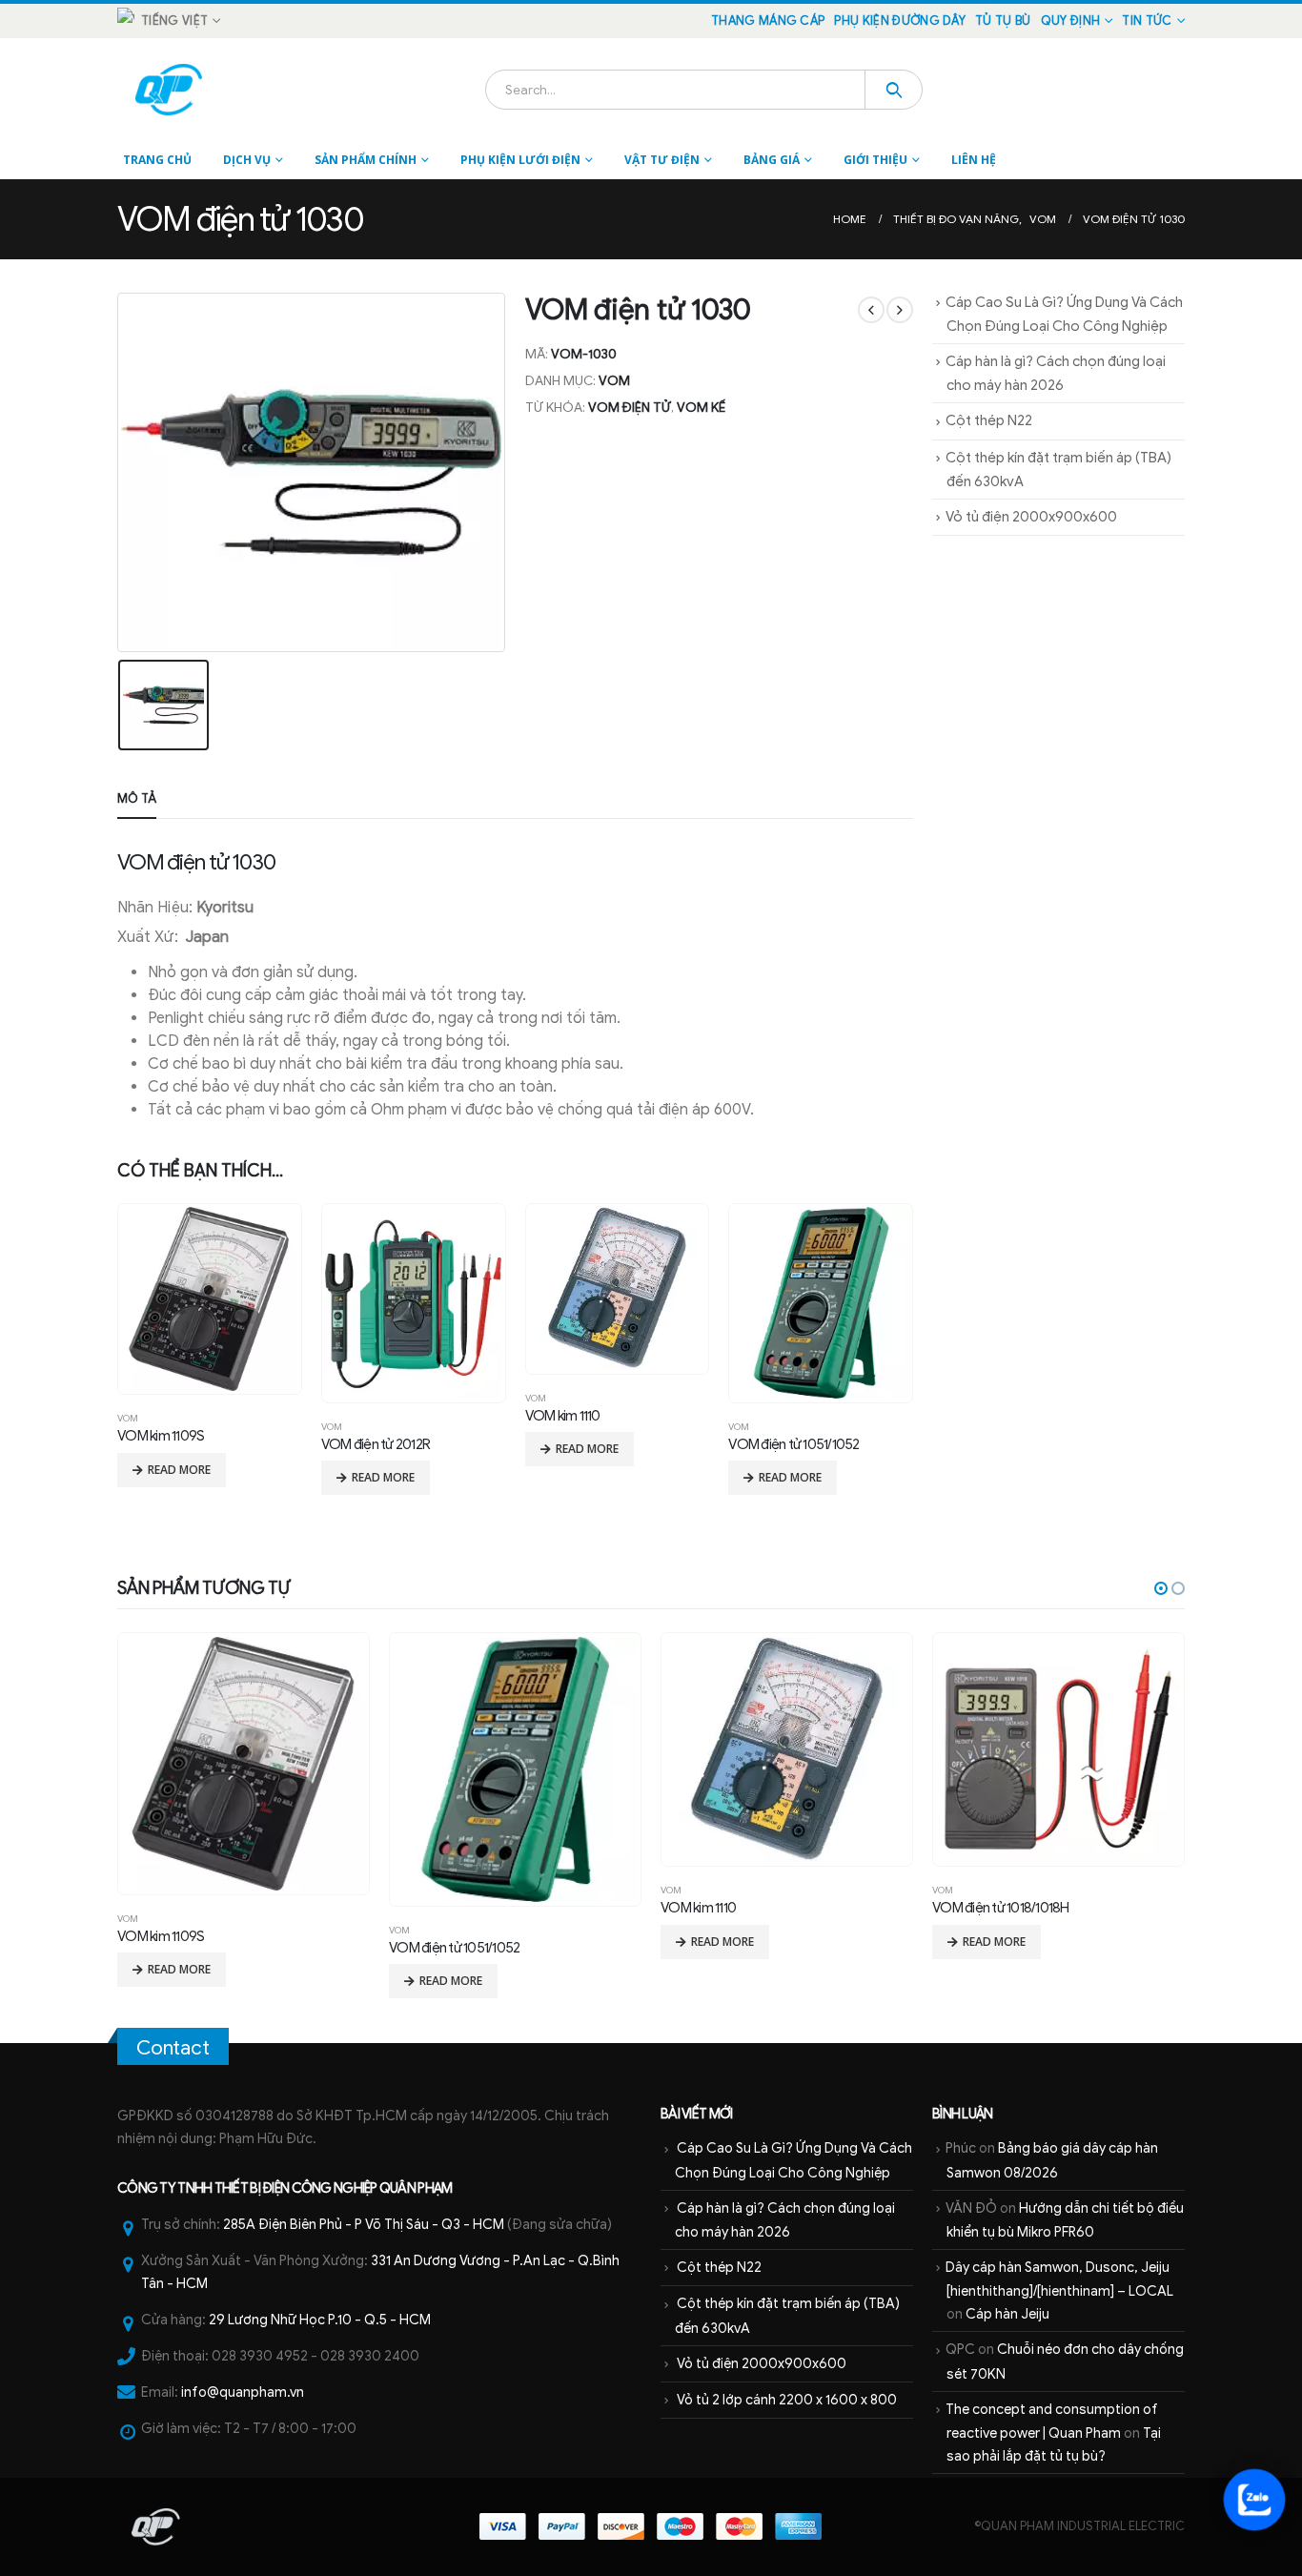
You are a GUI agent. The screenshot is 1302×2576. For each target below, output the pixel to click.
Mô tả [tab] (137, 798)
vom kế (701, 408)
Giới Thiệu (875, 160)
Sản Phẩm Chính (366, 160)
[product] (209, 1299)
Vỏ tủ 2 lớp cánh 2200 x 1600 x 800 (787, 2400)
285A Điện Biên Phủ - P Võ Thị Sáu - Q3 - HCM (364, 2224)
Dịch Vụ (247, 160)
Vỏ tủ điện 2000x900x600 (1031, 517)
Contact (173, 2048)
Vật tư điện (662, 160)
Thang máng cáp (768, 21)
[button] (1161, 1588)
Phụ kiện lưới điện (520, 160)
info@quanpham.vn (243, 2392)
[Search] (894, 90)
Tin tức (1147, 21)
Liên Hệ (974, 160)
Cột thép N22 (989, 420)
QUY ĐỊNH (1071, 21)
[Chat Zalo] (1254, 2500)
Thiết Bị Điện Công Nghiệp (296, 2188)
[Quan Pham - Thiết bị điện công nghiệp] (170, 90)
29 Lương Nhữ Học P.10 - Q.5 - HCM (320, 2320)
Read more (179, 1470)
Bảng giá (772, 160)
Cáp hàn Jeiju (1007, 2314)
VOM (614, 381)
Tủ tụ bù (1003, 21)
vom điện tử (630, 408)
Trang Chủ (157, 160)
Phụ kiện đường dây (900, 21)
